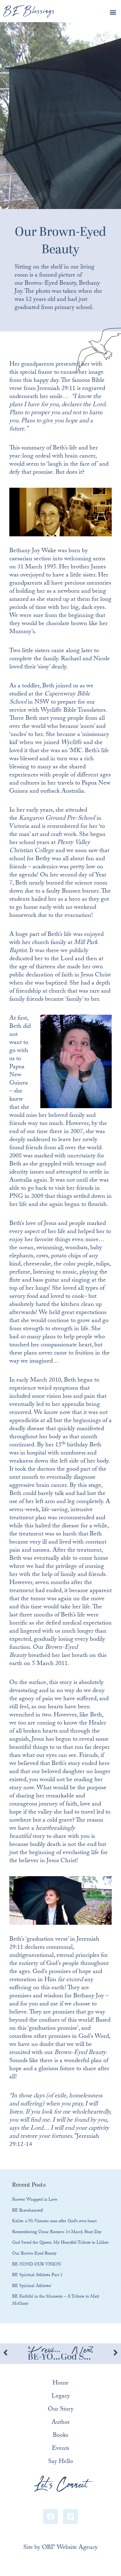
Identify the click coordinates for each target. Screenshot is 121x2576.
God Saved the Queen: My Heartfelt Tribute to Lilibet (60, 2243)
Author (61, 2423)
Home (60, 2384)
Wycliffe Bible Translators (73, 711)
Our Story (61, 2410)
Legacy (61, 2397)
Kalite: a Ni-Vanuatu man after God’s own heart (54, 2222)
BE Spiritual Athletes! (32, 2286)
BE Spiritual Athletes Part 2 (37, 2275)
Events (60, 2449)
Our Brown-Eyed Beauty (34, 2254)
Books (60, 2436)
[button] (113, 12)
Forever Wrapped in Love (35, 2200)
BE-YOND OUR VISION (37, 2265)
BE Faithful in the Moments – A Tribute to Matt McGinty (56, 2301)
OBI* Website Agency (70, 2548)
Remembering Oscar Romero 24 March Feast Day (57, 2232)
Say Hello (60, 2462)
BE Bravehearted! (28, 2211)
